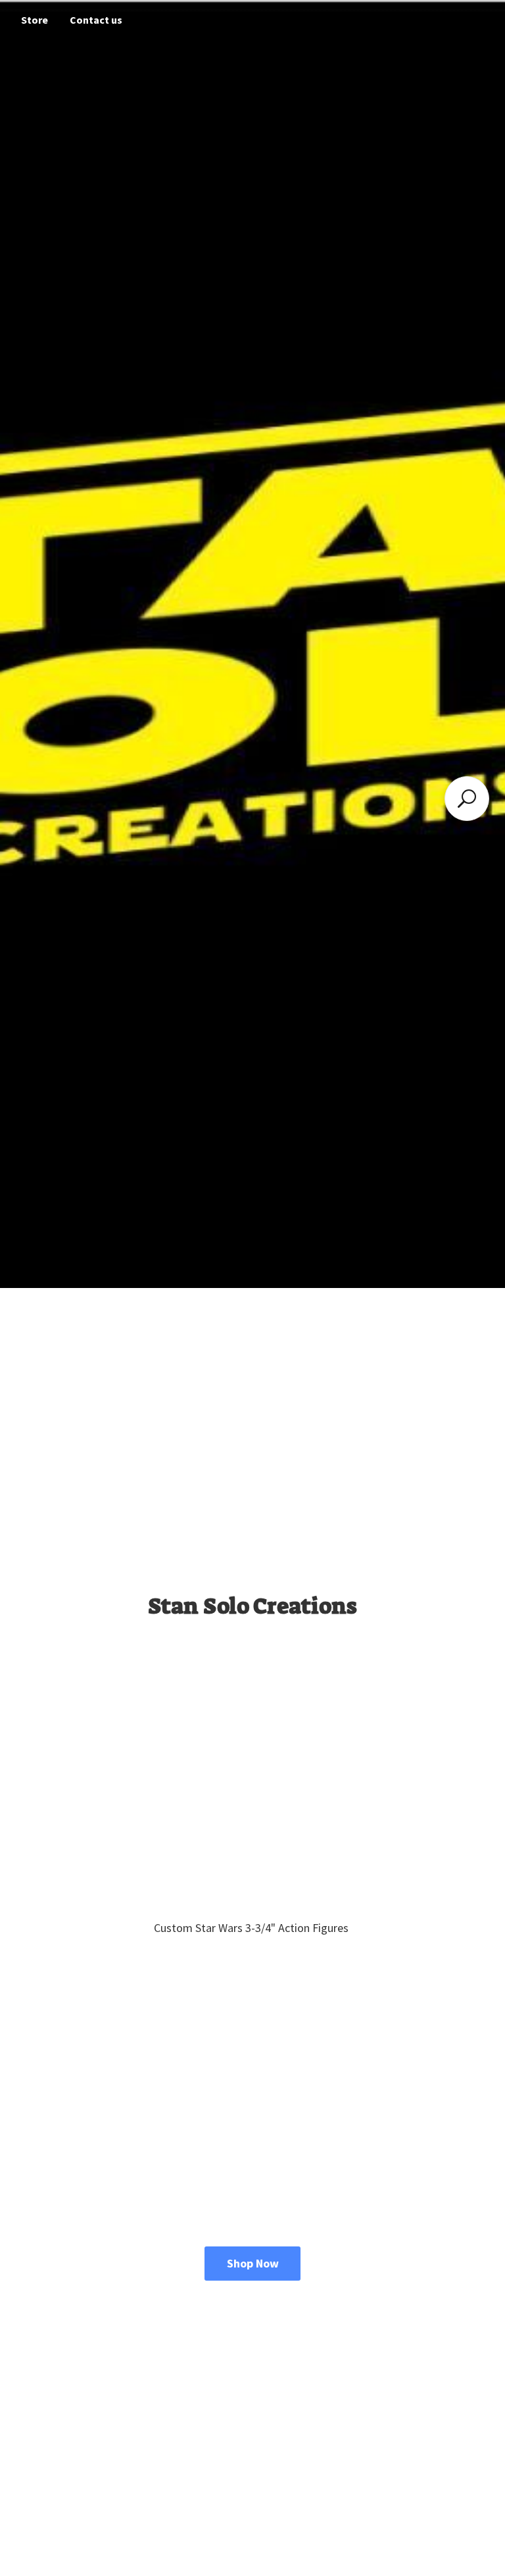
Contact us (96, 20)
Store (35, 20)
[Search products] (467, 799)
